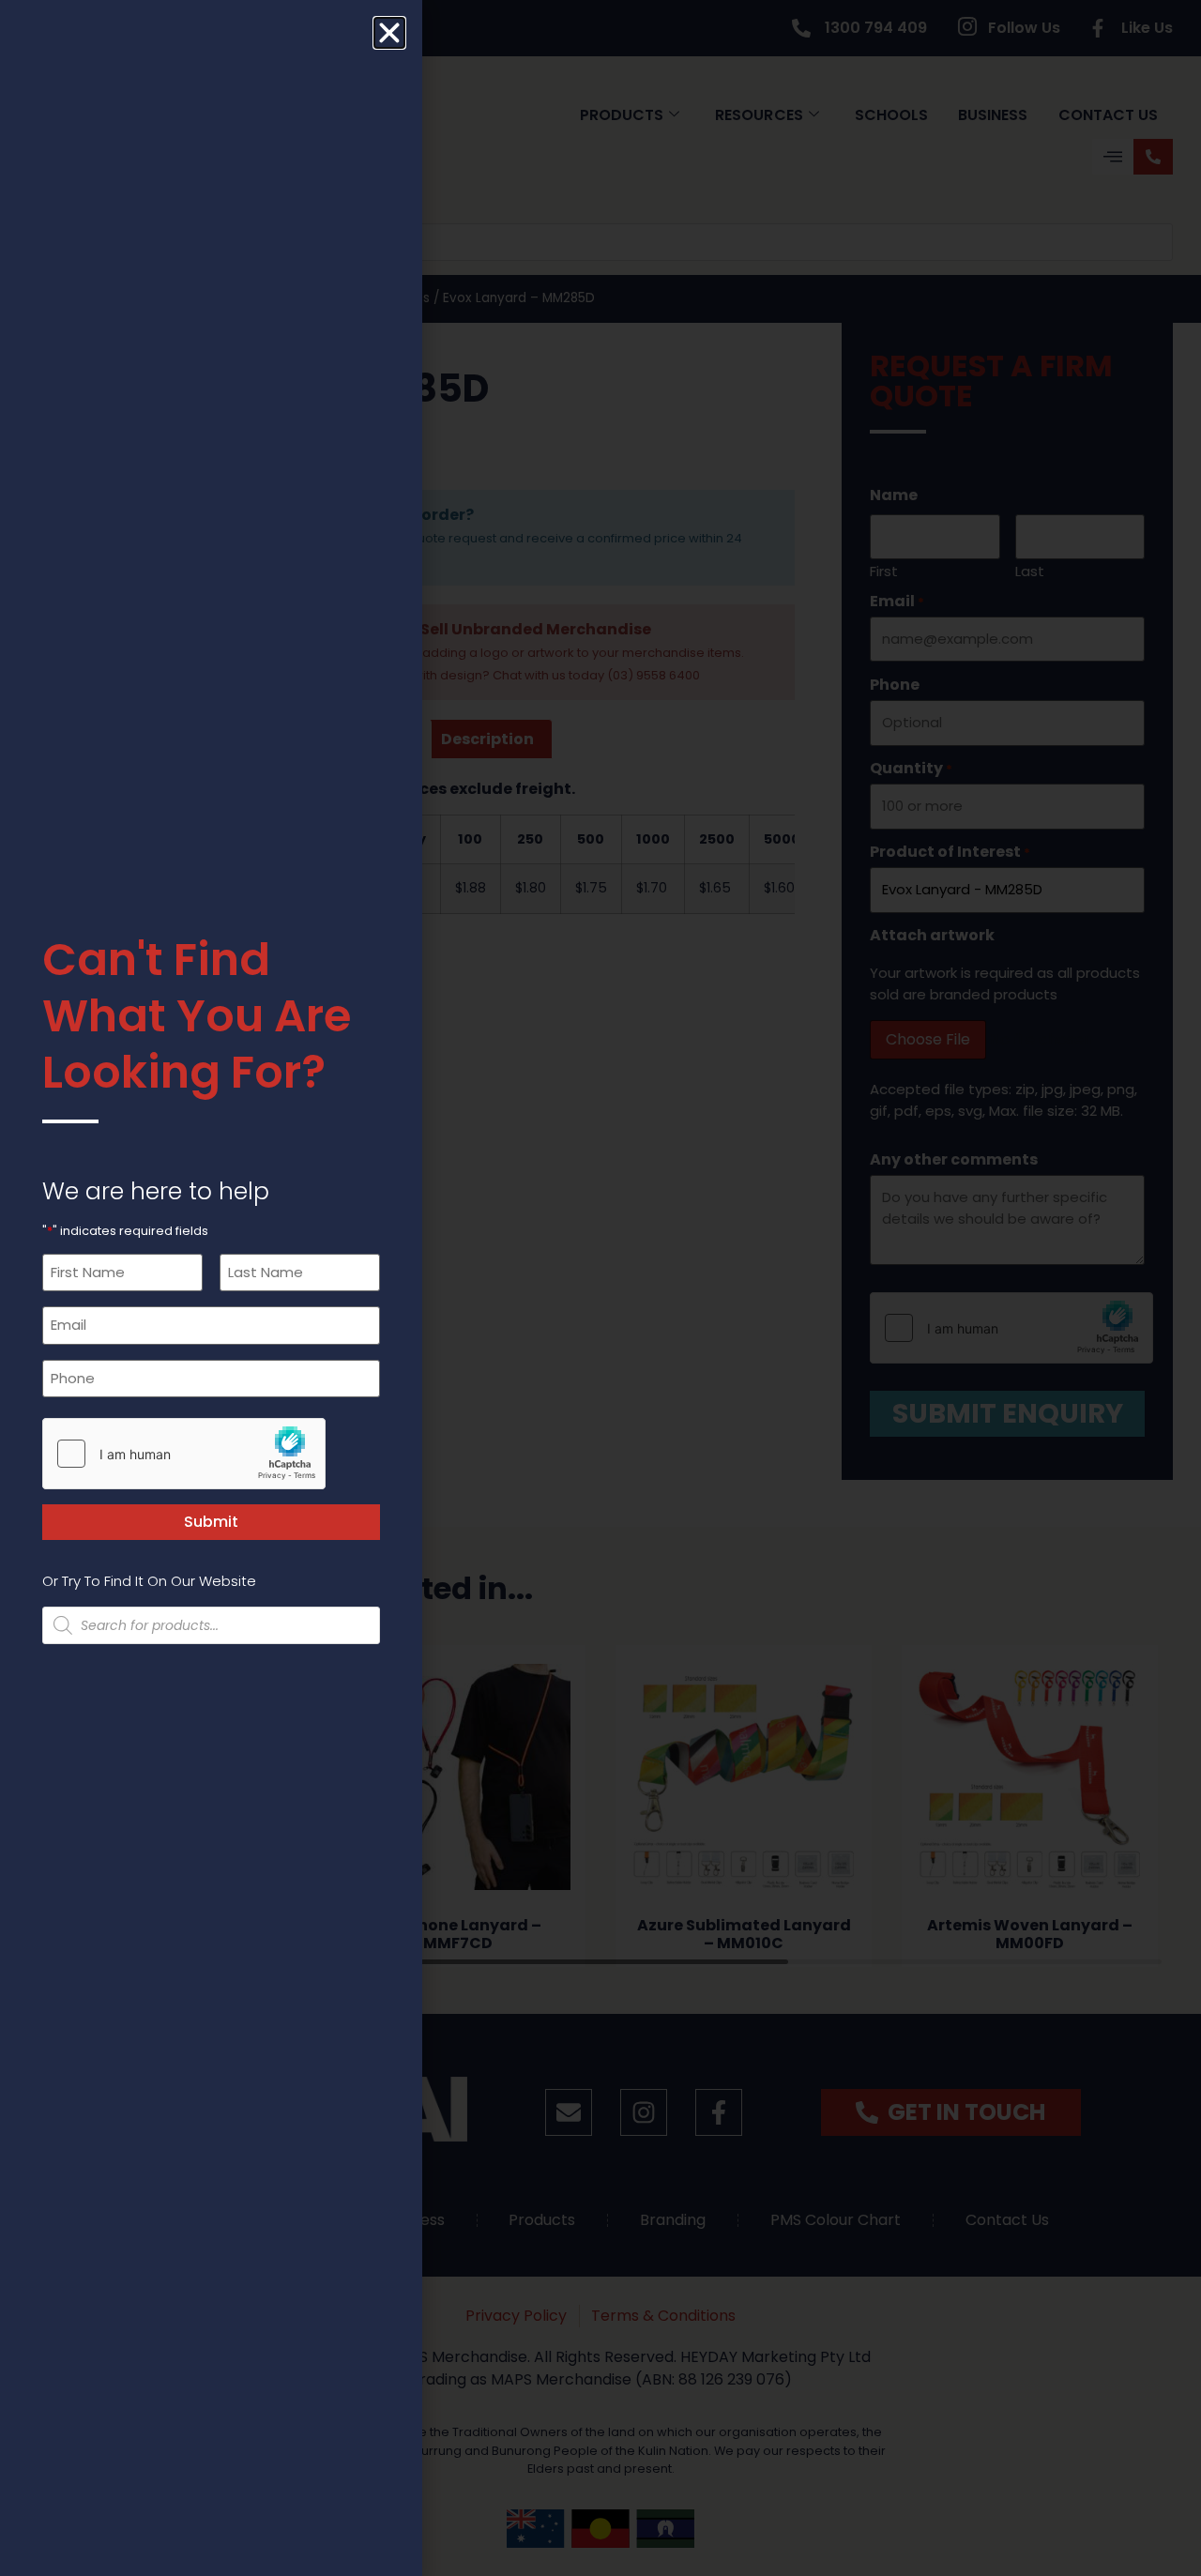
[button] (389, 33)
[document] (600, 1288)
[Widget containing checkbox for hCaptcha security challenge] (184, 1454)
